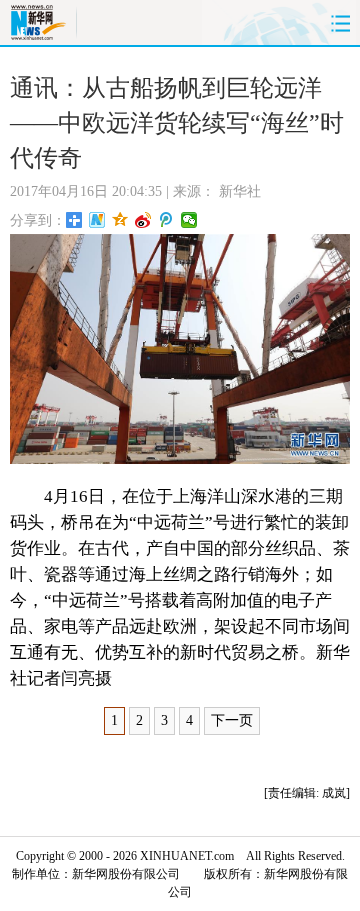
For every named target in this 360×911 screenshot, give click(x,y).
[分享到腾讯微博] (166, 220)
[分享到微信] (189, 220)
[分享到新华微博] (97, 220)
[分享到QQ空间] (120, 220)
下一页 (232, 720)
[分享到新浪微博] (143, 220)
